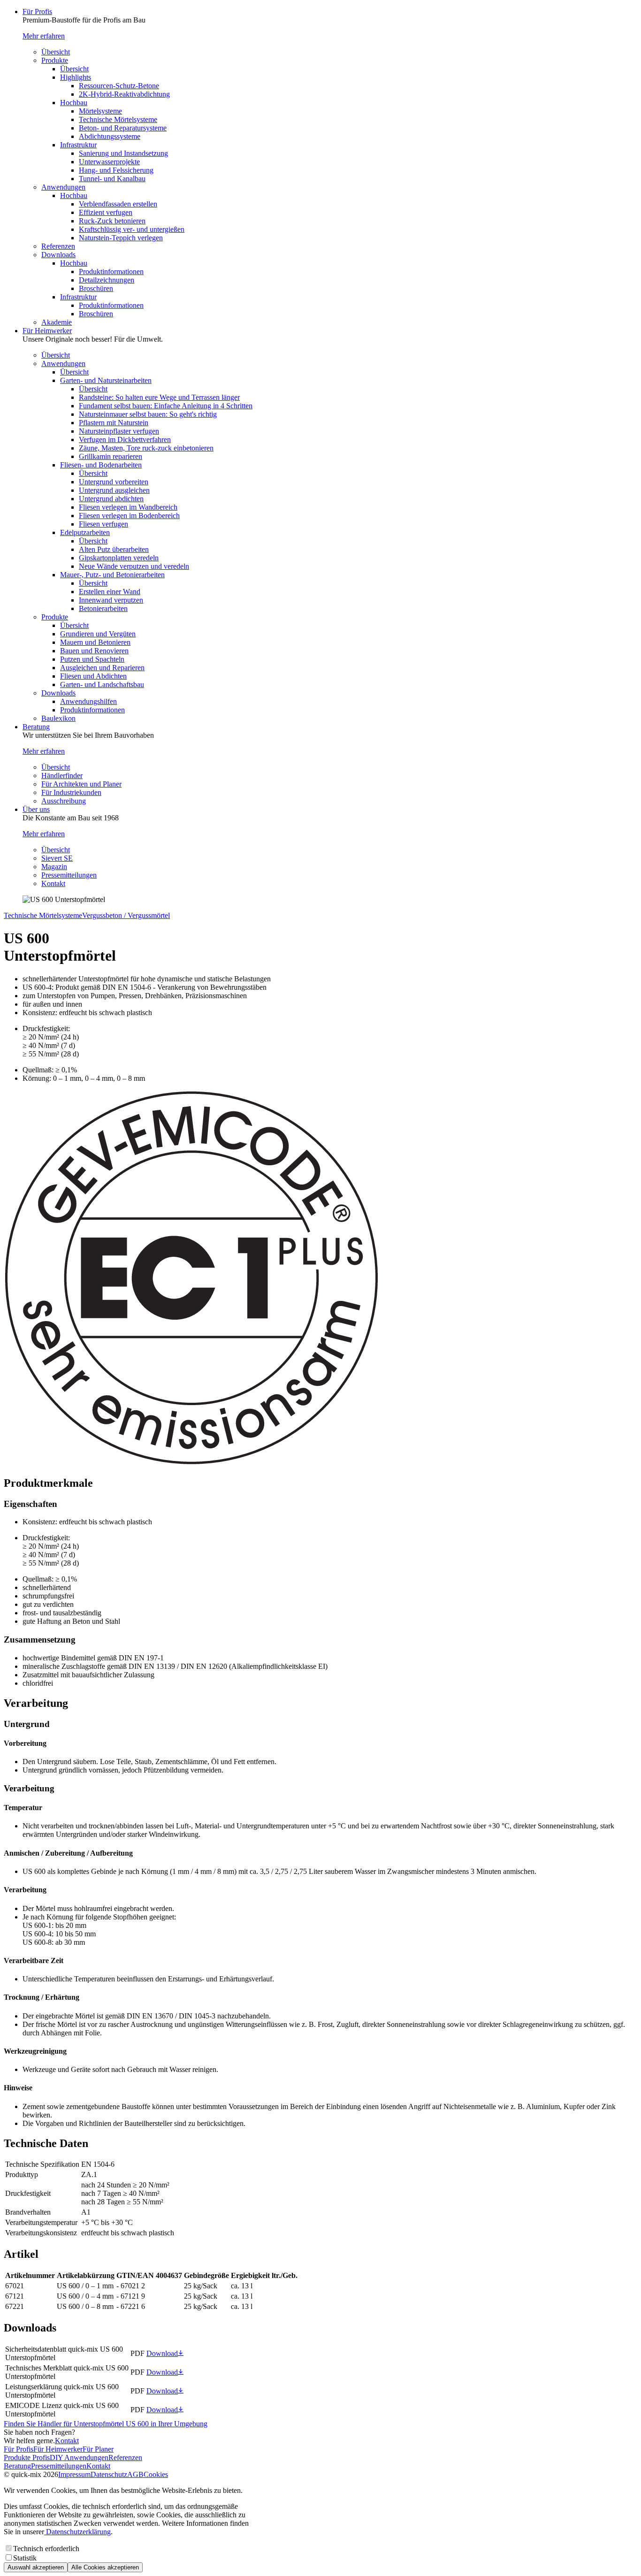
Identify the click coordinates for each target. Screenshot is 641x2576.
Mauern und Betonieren (95, 642)
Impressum (74, 2474)
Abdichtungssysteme (110, 136)
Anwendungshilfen (88, 701)
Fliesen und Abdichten (93, 676)
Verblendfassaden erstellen (118, 204)
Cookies (156, 2474)
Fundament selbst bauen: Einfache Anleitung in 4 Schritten (166, 406)
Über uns (36, 809)
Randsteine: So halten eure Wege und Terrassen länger (159, 397)
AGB (135, 2474)
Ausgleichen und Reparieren (102, 668)
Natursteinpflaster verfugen (119, 431)
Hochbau (74, 103)
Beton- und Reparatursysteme (123, 128)
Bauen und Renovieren (94, 651)
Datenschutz (109, 2474)
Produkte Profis (27, 2458)
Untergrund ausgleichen (114, 490)
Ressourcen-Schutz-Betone (119, 86)
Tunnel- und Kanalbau (112, 179)
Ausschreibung (64, 801)
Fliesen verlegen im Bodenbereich (129, 516)
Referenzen (58, 246)
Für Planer (98, 2449)
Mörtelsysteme (100, 111)
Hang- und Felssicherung (116, 170)
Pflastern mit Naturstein (114, 423)
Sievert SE (57, 858)
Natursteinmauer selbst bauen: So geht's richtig (148, 414)
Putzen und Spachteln (92, 659)
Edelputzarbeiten (85, 532)
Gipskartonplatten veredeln (119, 558)
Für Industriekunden (71, 792)
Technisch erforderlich (46, 2549)
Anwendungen (63, 187)
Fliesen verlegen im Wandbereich (128, 507)
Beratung (36, 727)
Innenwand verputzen (111, 600)
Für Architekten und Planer (81, 784)
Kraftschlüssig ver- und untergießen (132, 229)
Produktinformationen (111, 271)
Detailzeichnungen (107, 280)
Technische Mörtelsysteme (118, 119)
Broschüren (96, 288)
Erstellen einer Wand (110, 592)
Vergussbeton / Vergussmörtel (126, 915)
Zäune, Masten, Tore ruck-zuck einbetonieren (146, 448)
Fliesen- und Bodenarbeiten (101, 465)
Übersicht (56, 52)
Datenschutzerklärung (77, 2532)
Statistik (25, 2558)
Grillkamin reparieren (111, 456)
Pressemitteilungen (69, 875)
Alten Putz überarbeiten (114, 549)
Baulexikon (58, 718)
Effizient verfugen (106, 212)
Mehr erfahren (44, 36)
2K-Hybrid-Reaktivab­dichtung (124, 94)
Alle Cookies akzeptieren (105, 2567)
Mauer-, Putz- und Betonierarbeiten (112, 575)
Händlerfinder (62, 776)
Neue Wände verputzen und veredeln (134, 566)
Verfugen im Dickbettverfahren (125, 440)
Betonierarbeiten (103, 608)
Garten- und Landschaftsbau (102, 684)
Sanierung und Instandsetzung (123, 153)
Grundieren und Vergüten (98, 634)
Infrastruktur (78, 145)
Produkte (55, 60)
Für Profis (37, 11)
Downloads (58, 255)
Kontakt (53, 883)
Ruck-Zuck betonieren (112, 221)
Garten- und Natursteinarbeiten (106, 380)
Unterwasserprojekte (109, 162)
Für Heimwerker (47, 331)
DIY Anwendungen (79, 2458)
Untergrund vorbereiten (114, 482)
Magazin (54, 867)
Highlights (76, 77)
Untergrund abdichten (111, 499)
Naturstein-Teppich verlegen (121, 238)
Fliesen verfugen (103, 524)
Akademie (57, 322)
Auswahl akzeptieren (36, 2567)
